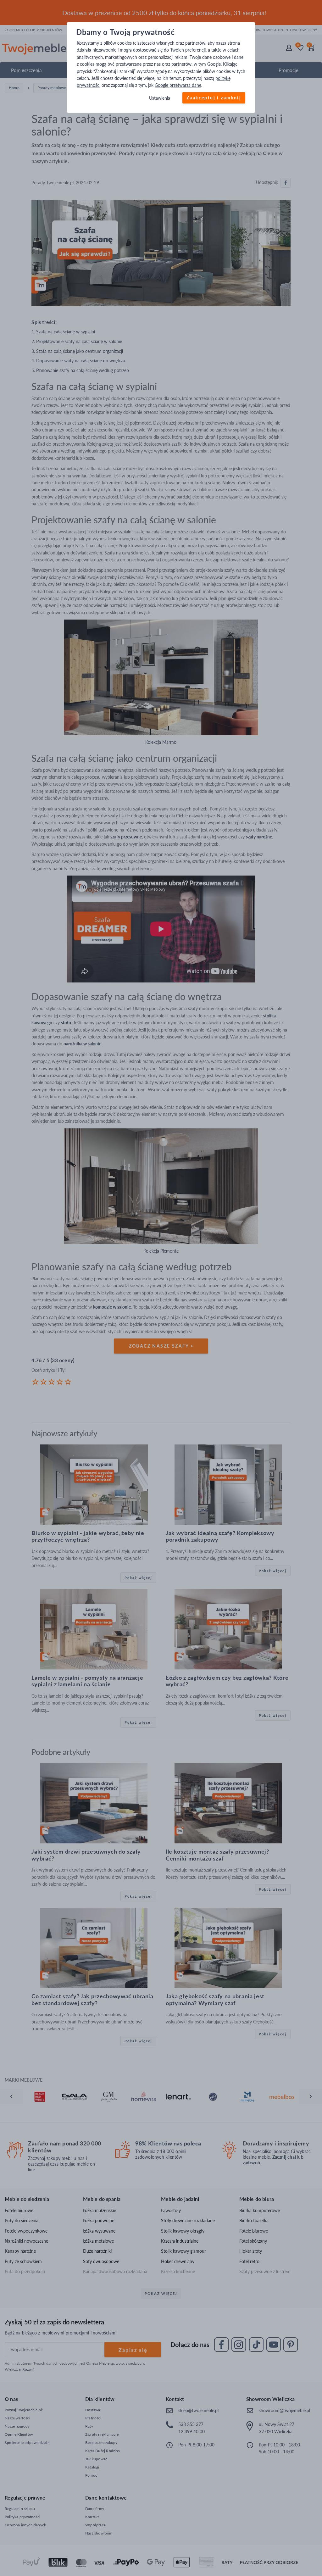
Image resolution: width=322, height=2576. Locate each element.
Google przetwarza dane (178, 85)
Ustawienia (160, 98)
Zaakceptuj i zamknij (214, 98)
